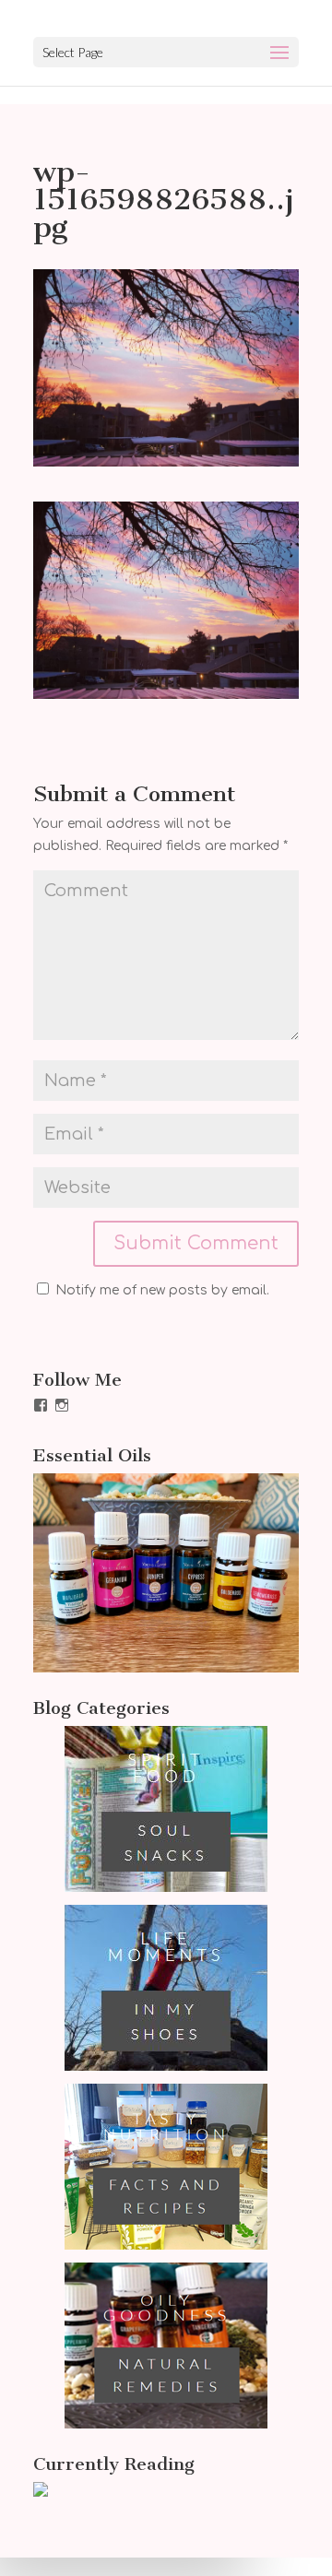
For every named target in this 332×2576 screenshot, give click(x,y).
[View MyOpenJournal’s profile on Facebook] (41, 1405)
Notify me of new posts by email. (162, 1290)
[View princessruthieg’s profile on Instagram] (62, 1405)
